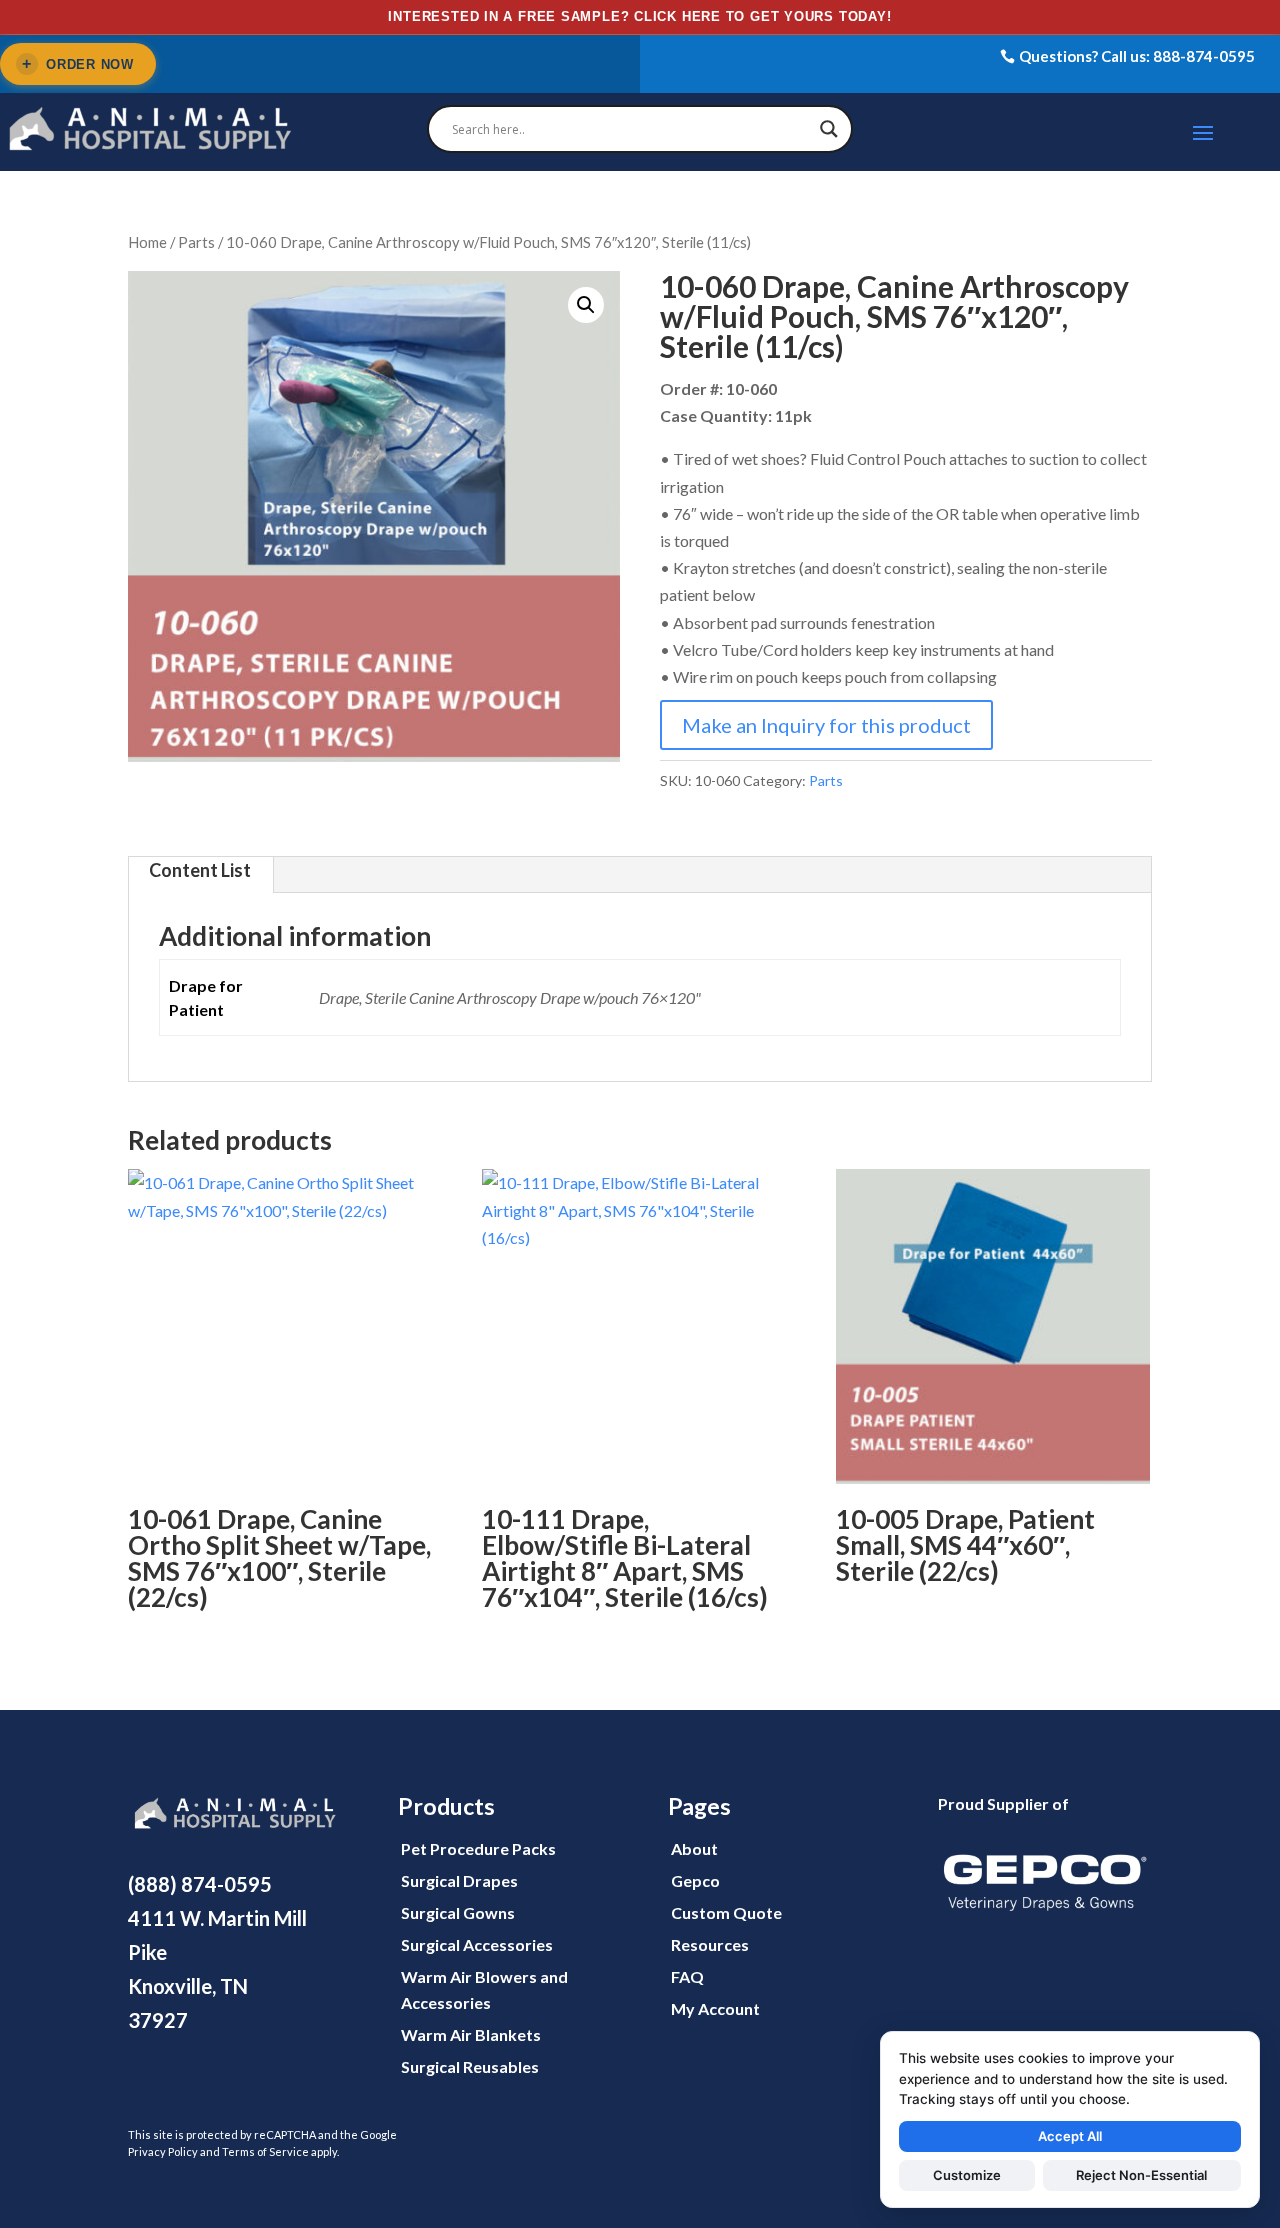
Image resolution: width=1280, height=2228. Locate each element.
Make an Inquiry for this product (826, 725)
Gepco (695, 1880)
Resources (710, 1944)
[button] (586, 305)
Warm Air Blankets (471, 2034)
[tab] (200, 875)
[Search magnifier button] (829, 129)
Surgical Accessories (477, 1944)
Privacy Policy (163, 2151)
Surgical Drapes (459, 1880)
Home (147, 242)
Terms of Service (265, 2151)
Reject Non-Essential (1141, 2175)
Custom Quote (726, 1912)
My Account (715, 2008)
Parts (196, 242)
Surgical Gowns (458, 1912)
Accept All (1070, 2136)
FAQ (687, 1976)
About (694, 1848)
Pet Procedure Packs (478, 1848)
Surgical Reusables (470, 2066)
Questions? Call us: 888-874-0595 (1137, 56)
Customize (967, 2175)
